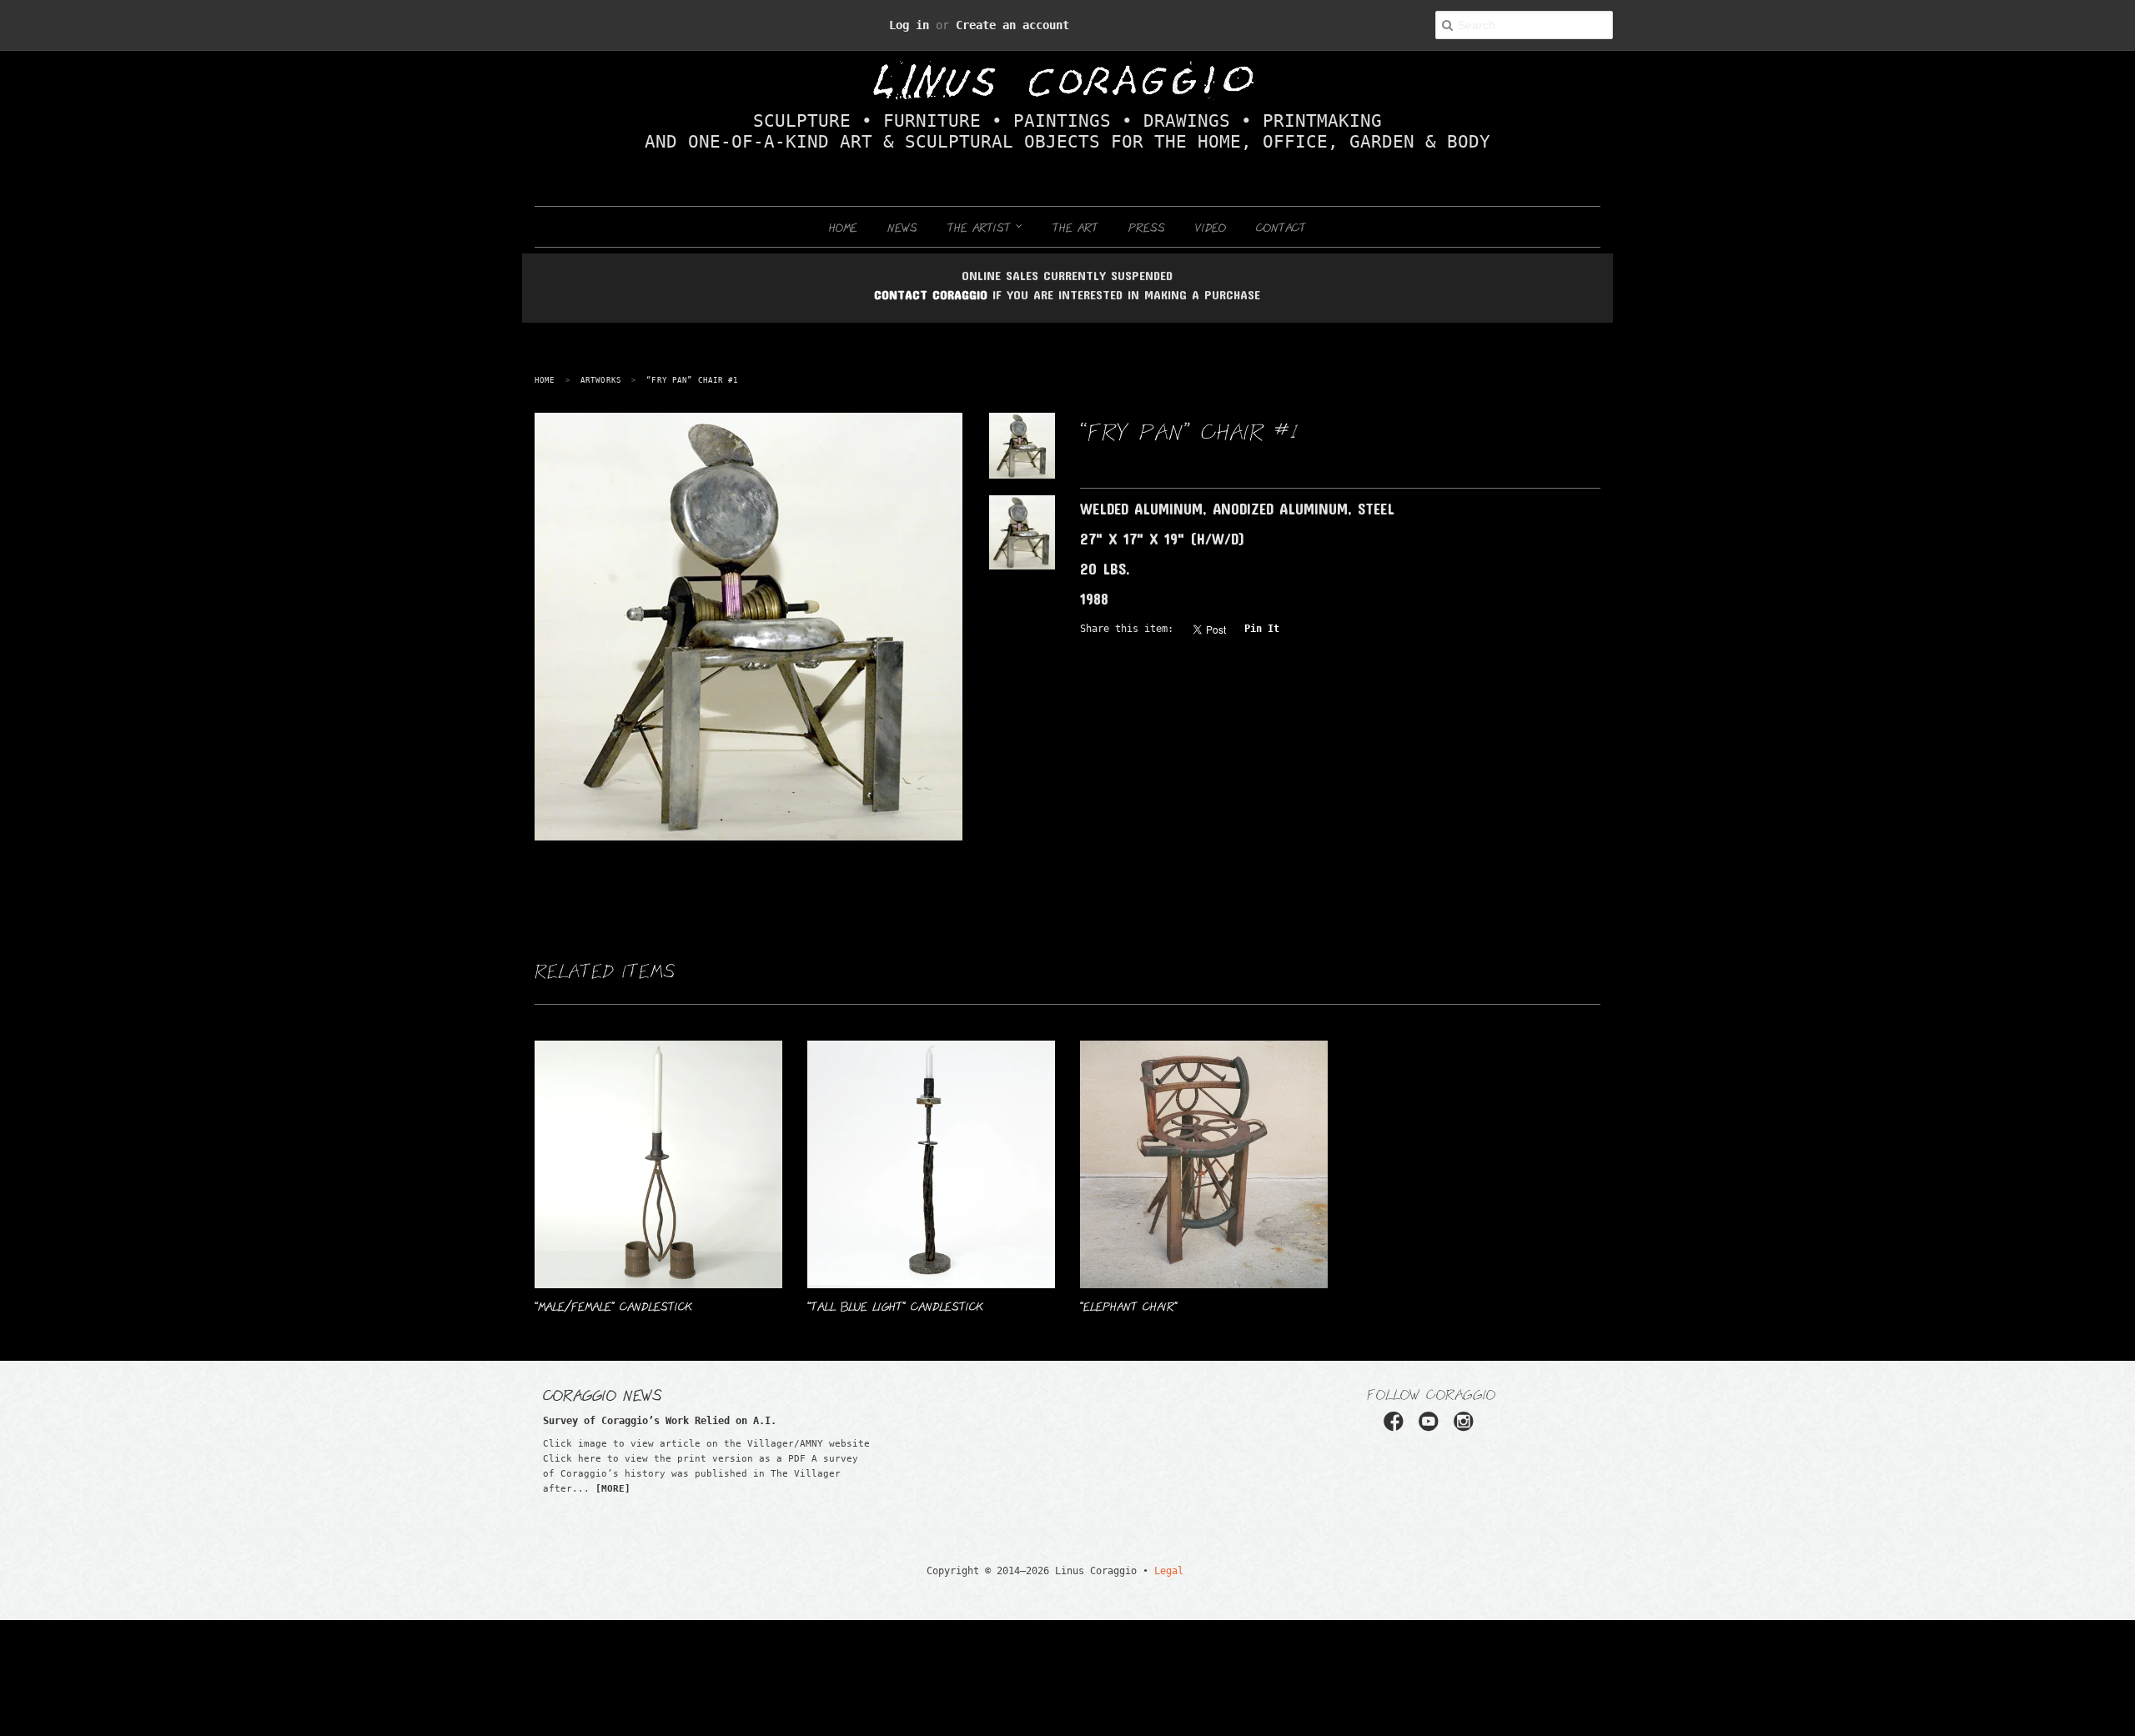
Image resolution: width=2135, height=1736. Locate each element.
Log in (927, 25)
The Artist (982, 227)
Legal (1147, 1570)
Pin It (1226, 628)
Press (1147, 227)
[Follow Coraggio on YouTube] (1431, 1427)
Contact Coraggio (931, 294)
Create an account (1002, 25)
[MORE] (613, 1489)
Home (843, 227)
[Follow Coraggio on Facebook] (1399, 1427)
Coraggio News (603, 1394)
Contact (1281, 227)
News (902, 227)
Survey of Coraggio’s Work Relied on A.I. (627, 1420)
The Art (1075, 227)
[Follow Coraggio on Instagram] (1463, 1427)
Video (1211, 227)
